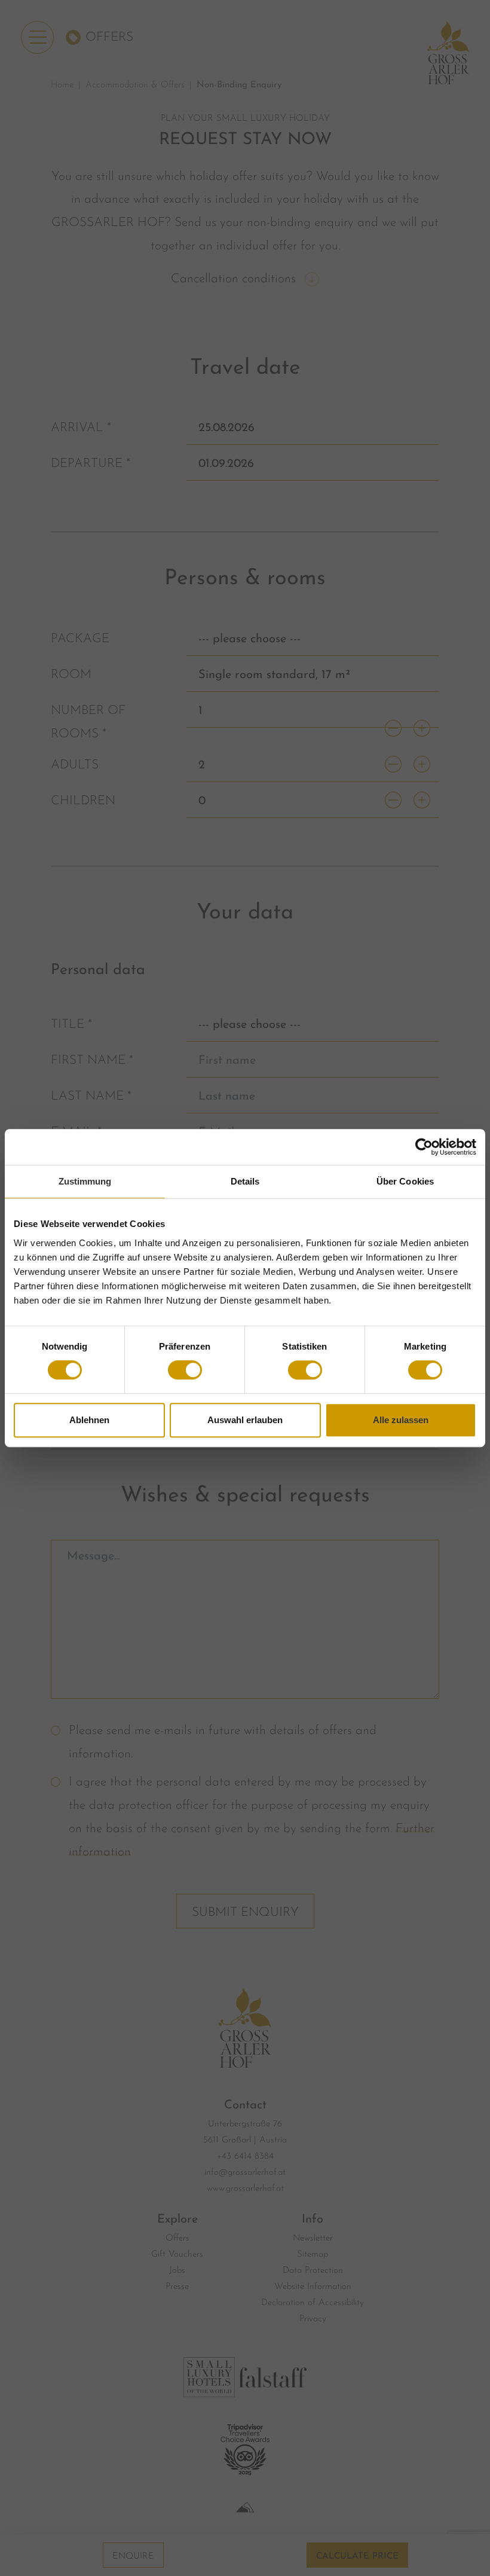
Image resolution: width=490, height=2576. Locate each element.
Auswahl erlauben (245, 1420)
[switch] (185, 1370)
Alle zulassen (401, 1420)
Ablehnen (89, 1420)
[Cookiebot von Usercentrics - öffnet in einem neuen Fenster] (424, 1147)
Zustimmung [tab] (85, 1181)
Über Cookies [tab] (405, 1181)
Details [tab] (245, 1181)
